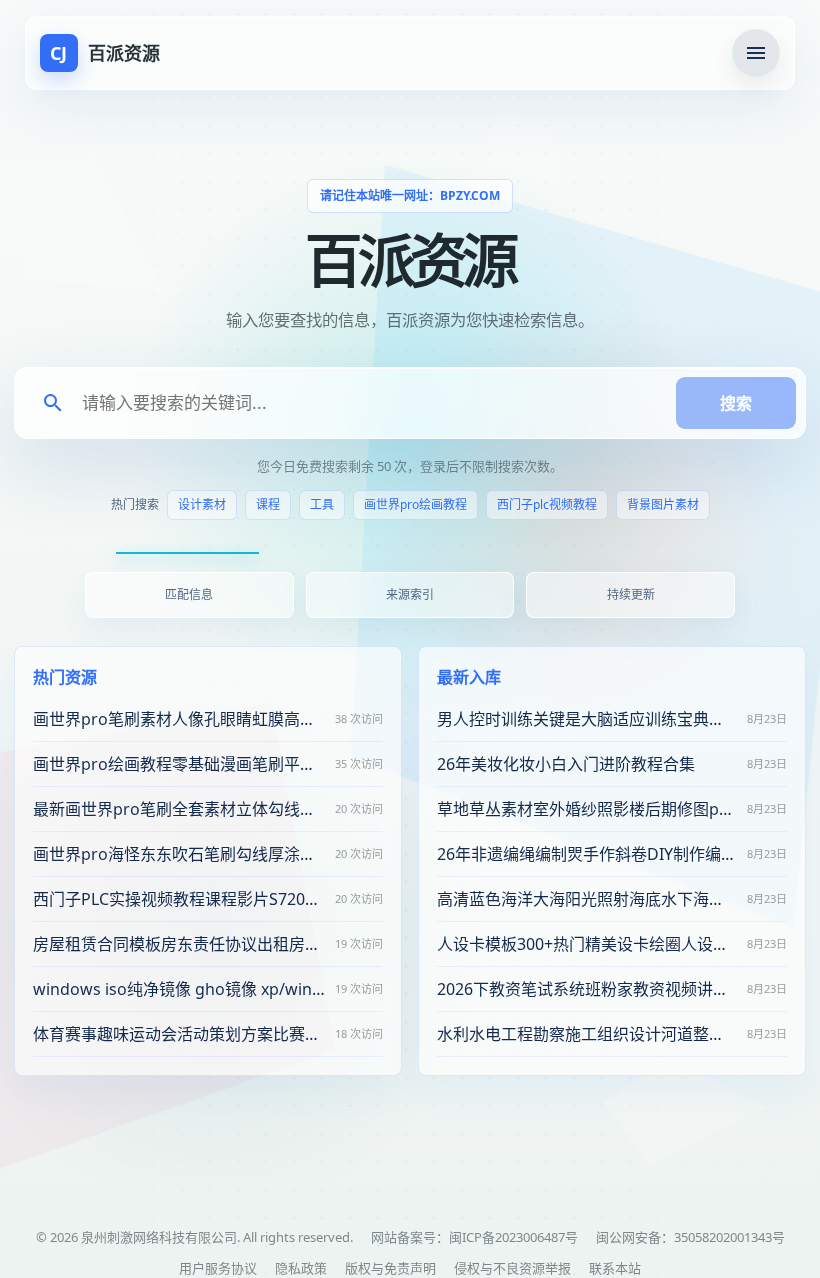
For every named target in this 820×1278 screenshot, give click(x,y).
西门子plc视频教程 (547, 504)
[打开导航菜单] (756, 53)
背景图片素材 (663, 504)
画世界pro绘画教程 (415, 504)
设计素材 (202, 504)
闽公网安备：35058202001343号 (690, 1237)
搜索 (736, 403)
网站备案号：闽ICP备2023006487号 (474, 1237)
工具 (322, 504)
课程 (268, 504)
